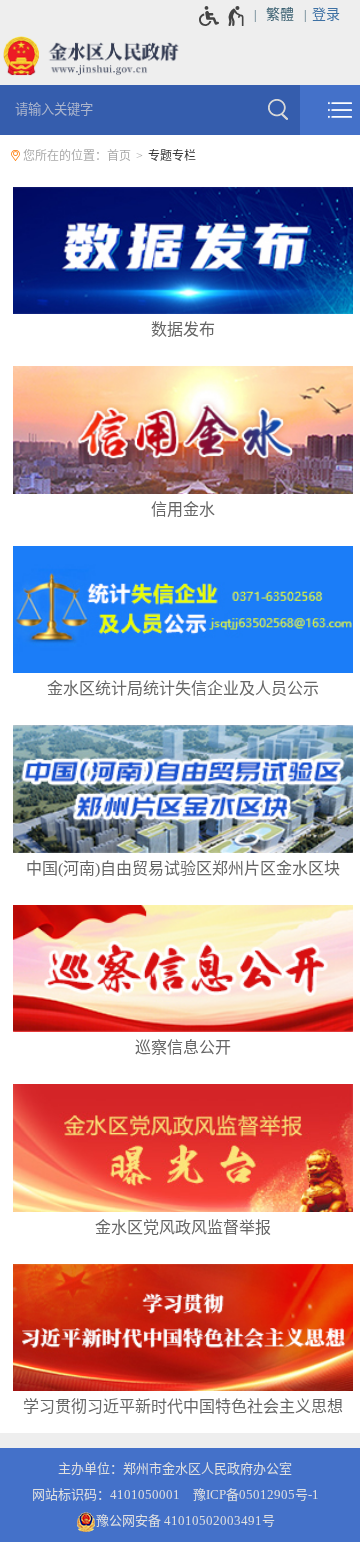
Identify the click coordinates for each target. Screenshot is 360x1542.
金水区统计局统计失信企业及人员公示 (183, 688)
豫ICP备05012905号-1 (256, 1494)
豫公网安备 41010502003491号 (185, 1520)
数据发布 (183, 329)
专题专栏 (172, 156)
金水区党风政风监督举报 (183, 1227)
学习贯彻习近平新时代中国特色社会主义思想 (183, 1406)
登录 (326, 14)
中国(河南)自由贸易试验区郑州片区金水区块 (183, 868)
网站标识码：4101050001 (106, 1494)
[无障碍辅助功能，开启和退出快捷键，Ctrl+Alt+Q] (222, 16)
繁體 (280, 14)
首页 (119, 156)
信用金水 (183, 509)
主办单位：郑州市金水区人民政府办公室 (175, 1468)
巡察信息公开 (183, 1047)
